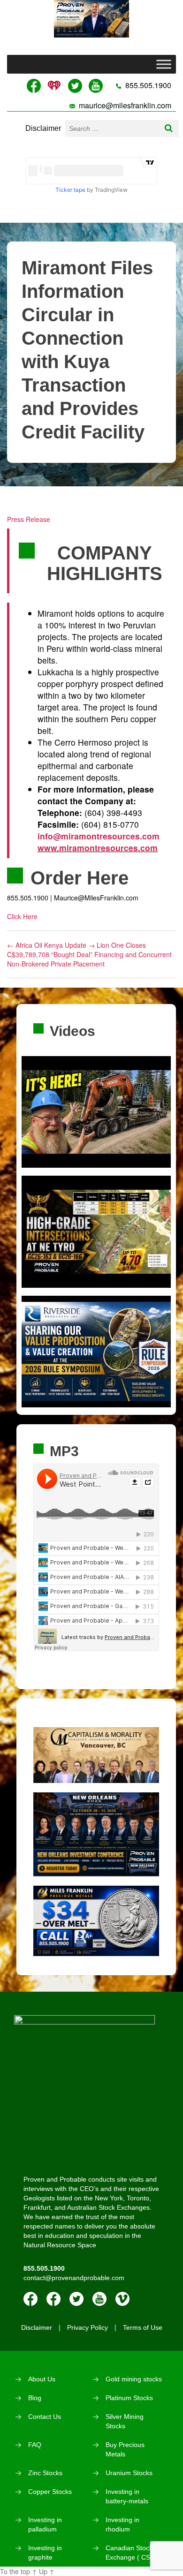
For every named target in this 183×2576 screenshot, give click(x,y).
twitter (76, 2299)
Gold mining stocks (134, 2379)
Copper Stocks (50, 2492)
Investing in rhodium (122, 2524)
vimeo (122, 2299)
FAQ (35, 2445)
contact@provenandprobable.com (74, 2278)
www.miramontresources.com (98, 848)
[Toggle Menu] (164, 64)
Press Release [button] (29, 519)
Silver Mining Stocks (125, 2421)
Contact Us (45, 2417)
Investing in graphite (45, 2553)
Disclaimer (43, 128)
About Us (42, 2379)
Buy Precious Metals (125, 2449)
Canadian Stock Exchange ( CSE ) (132, 2553)
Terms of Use (143, 2327)
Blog (35, 2398)
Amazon (53, 2299)
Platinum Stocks (129, 2398)
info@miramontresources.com (99, 836)
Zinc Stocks (45, 2473)
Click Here (22, 916)
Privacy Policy (88, 2327)
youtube (99, 2299)
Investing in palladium (45, 2524)
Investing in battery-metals (127, 2496)
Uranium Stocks (129, 2473)
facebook (30, 2299)
